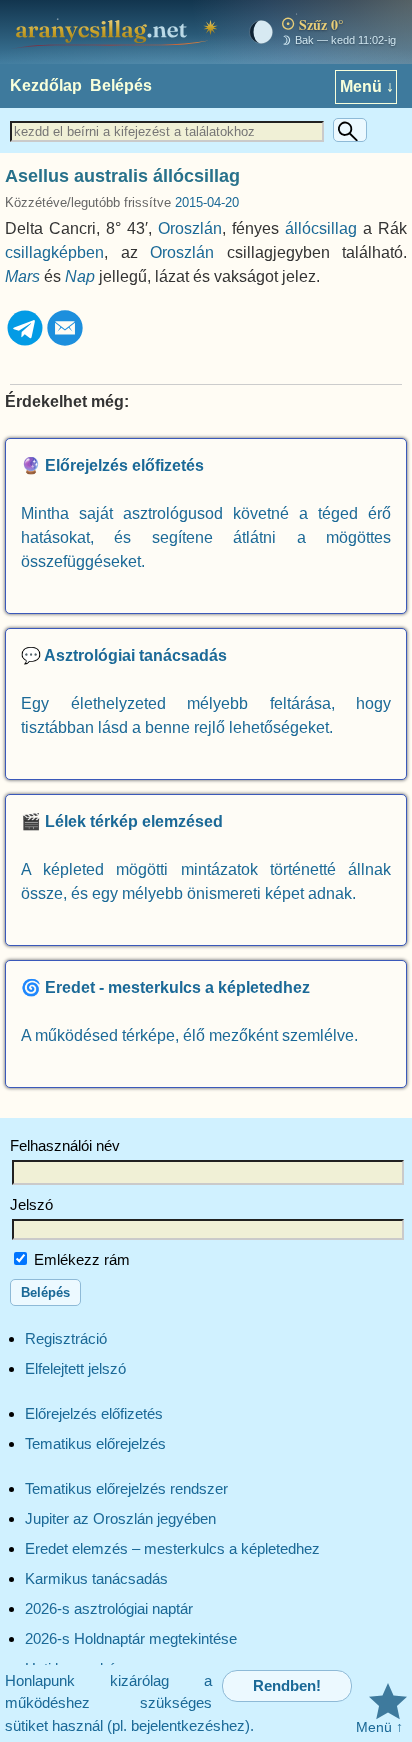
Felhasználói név (65, 1145)
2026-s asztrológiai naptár (109, 1608)
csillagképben (54, 252)
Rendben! (287, 1685)
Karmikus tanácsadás (96, 1578)
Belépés (121, 85)
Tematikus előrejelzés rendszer (126, 1488)
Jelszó (31, 1204)
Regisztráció (66, 1338)
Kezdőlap (46, 85)
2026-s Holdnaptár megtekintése (131, 1638)
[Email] (65, 342)
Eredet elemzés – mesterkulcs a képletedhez (172, 1548)
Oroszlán (190, 228)
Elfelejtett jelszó (75, 1368)
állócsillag (321, 228)
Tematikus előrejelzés (95, 1443)
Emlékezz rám (80, 1259)
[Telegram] (25, 342)
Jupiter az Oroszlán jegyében (120, 1518)
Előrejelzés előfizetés (94, 1413)
